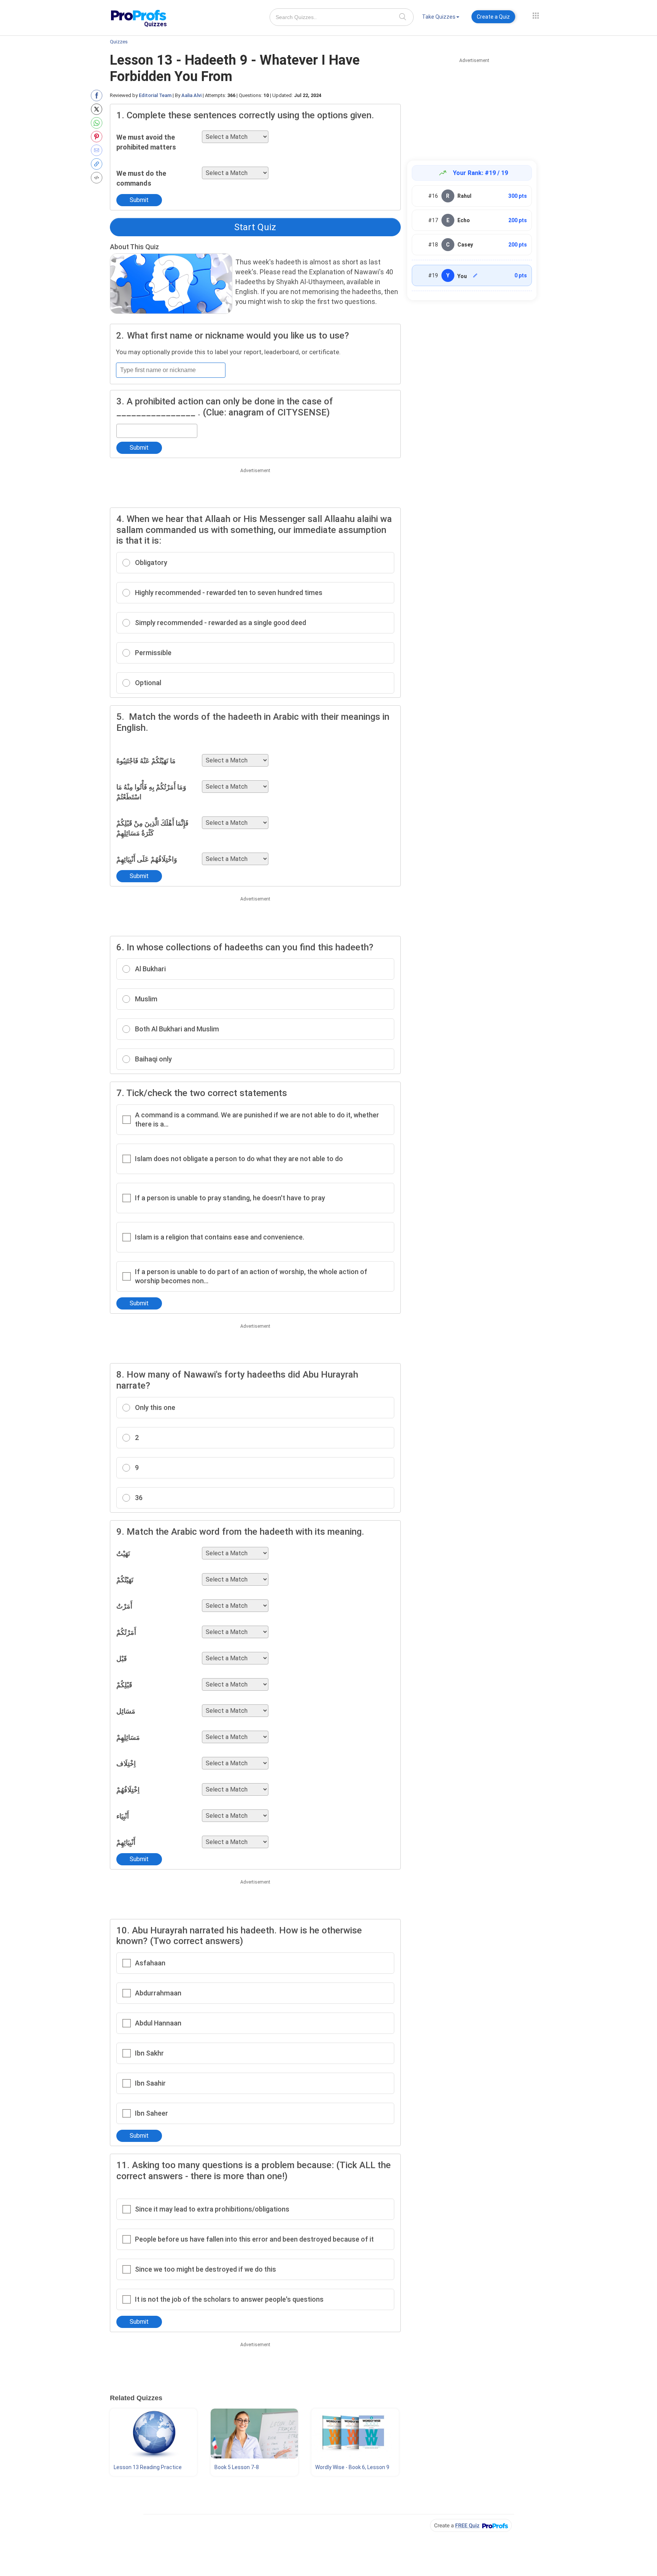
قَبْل (122, 1659)
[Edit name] (475, 275)
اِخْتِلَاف (126, 1764)
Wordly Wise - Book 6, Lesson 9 (352, 2467)
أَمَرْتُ (124, 1606)
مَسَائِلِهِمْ (128, 1737)
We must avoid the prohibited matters (146, 142)
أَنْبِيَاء (123, 1816)
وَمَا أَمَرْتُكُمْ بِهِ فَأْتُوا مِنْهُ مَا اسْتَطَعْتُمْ (151, 792)
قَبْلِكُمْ (124, 1685)
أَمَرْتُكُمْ (126, 1632)
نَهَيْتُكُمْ (125, 1580)
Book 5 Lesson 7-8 (237, 2467)
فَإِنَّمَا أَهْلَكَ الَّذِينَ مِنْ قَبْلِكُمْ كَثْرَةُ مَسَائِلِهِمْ (152, 828)
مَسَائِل (126, 1711)
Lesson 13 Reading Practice (148, 2467)
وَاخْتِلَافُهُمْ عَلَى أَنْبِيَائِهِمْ (147, 859)
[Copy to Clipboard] (98, 164)
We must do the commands (141, 178)
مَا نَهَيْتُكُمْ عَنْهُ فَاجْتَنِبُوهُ (146, 761)
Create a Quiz (493, 17)
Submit (139, 200)
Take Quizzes (439, 17)
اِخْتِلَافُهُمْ (128, 1790)
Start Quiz (255, 227)
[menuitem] (441, 18)
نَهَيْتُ (123, 1554)
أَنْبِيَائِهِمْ (126, 1842)
